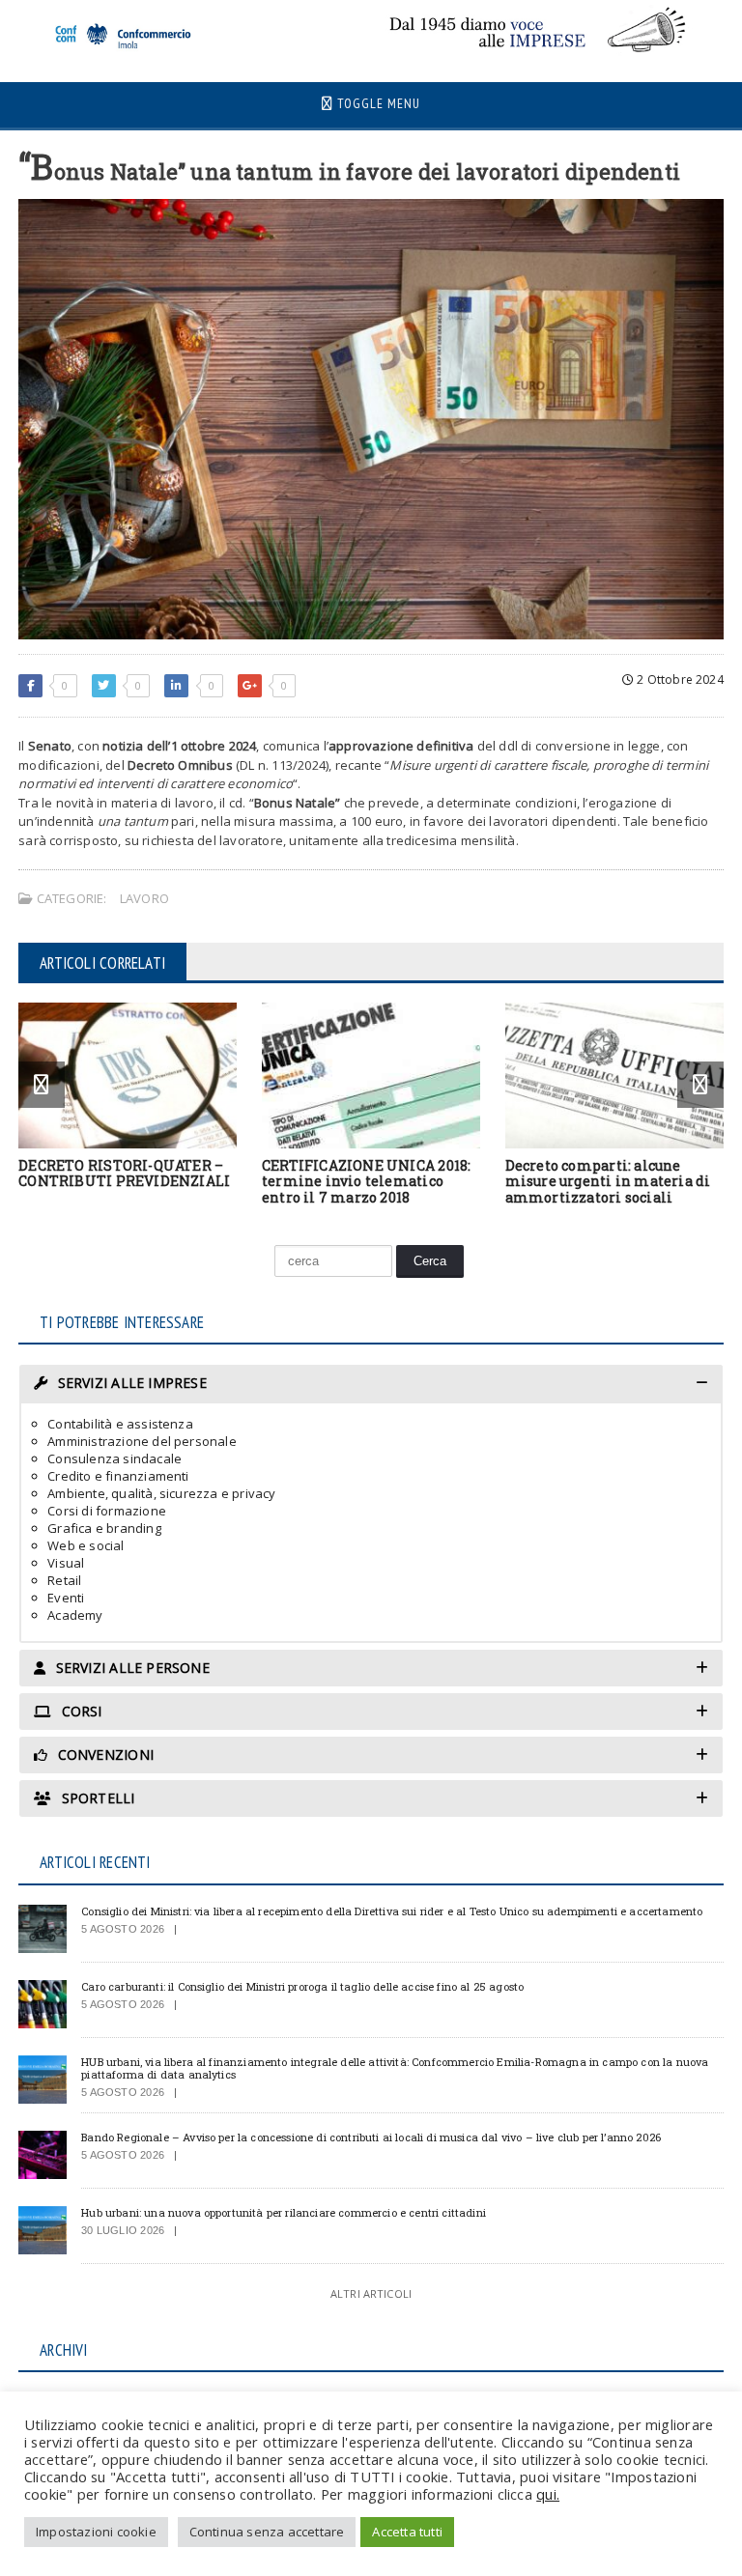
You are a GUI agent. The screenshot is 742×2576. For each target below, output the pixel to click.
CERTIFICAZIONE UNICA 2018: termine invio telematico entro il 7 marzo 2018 (366, 1182)
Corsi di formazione (107, 1511)
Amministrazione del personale (142, 1441)
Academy (75, 1615)
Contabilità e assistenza (120, 1424)
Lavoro (144, 898)
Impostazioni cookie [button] (96, 2532)
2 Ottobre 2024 (679, 679)
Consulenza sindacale (114, 1458)
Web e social (86, 1545)
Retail (64, 1580)
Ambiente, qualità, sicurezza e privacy (161, 1493)
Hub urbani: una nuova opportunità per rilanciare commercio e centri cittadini (284, 2212)
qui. (548, 2494)
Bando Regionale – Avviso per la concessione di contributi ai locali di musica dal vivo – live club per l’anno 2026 (371, 2137)
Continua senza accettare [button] (267, 2532)
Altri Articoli (371, 2293)
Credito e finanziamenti (118, 1476)
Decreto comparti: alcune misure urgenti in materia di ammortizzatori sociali (608, 1182)
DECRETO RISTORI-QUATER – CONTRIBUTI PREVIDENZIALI (124, 1174)
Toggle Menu (377, 103)
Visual (66, 1563)
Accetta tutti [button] (407, 2532)
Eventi (66, 1598)
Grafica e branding (104, 1528)
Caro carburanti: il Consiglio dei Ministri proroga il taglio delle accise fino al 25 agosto (302, 1986)
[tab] (371, 1383)
